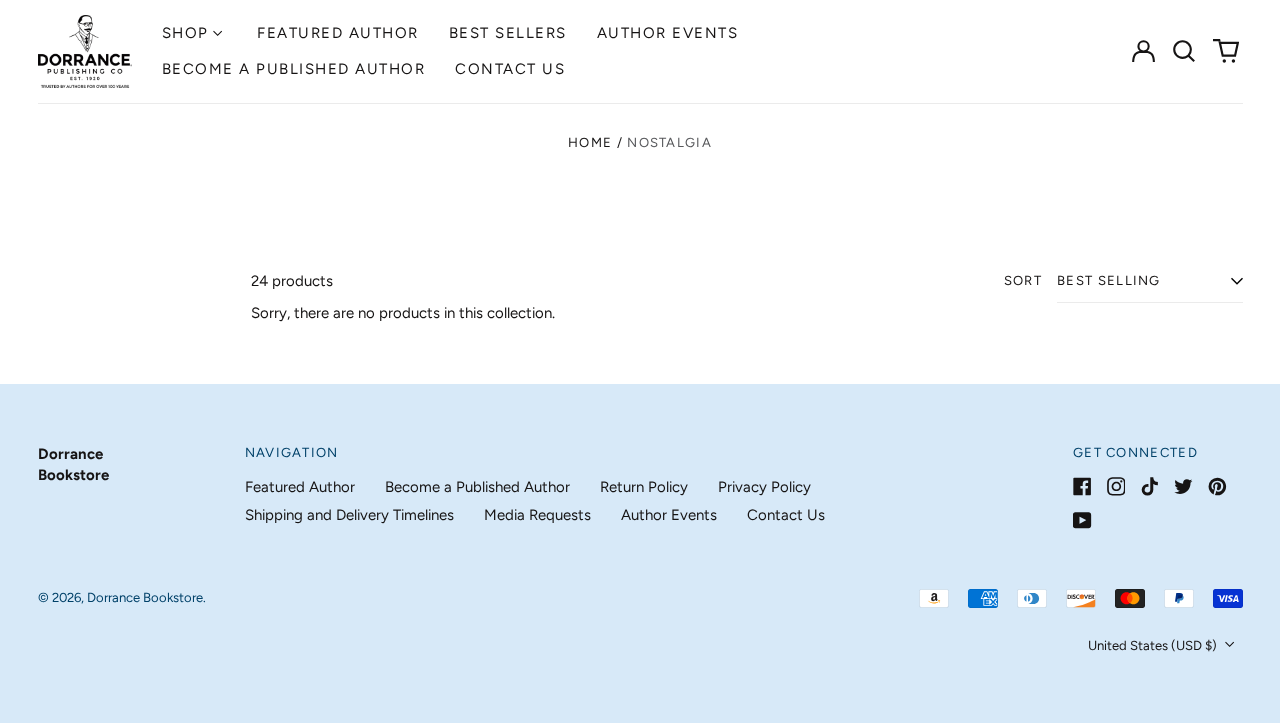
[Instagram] (1116, 486)
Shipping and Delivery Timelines (349, 515)
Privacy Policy (764, 487)
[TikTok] (1149, 486)
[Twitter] (1183, 486)
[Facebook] (1082, 486)
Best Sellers (508, 33)
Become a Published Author (294, 69)
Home (590, 142)
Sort (1023, 280)
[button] (1185, 51)
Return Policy (644, 487)
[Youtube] (1082, 520)
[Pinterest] (1217, 486)
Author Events (668, 33)
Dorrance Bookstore (145, 597)
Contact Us (510, 69)
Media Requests (537, 515)
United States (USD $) (1154, 645)
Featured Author (338, 33)
